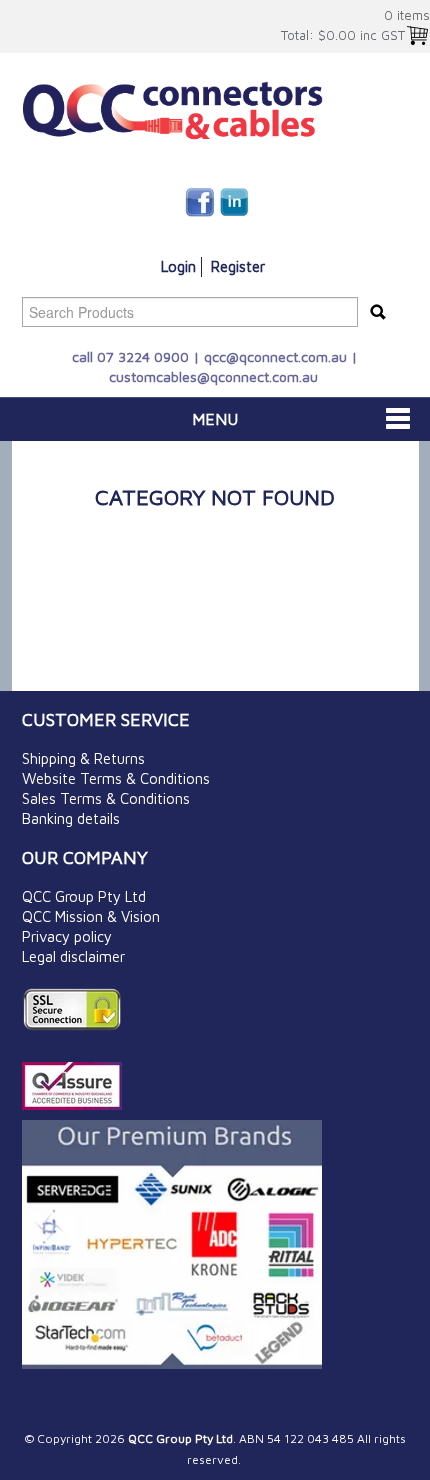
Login (178, 266)
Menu (215, 419)
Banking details (71, 818)
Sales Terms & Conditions (106, 798)
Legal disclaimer (73, 956)
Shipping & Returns (83, 758)
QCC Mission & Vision (91, 916)
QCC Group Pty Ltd (84, 896)
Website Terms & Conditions (116, 778)
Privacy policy (67, 936)
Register (238, 266)
